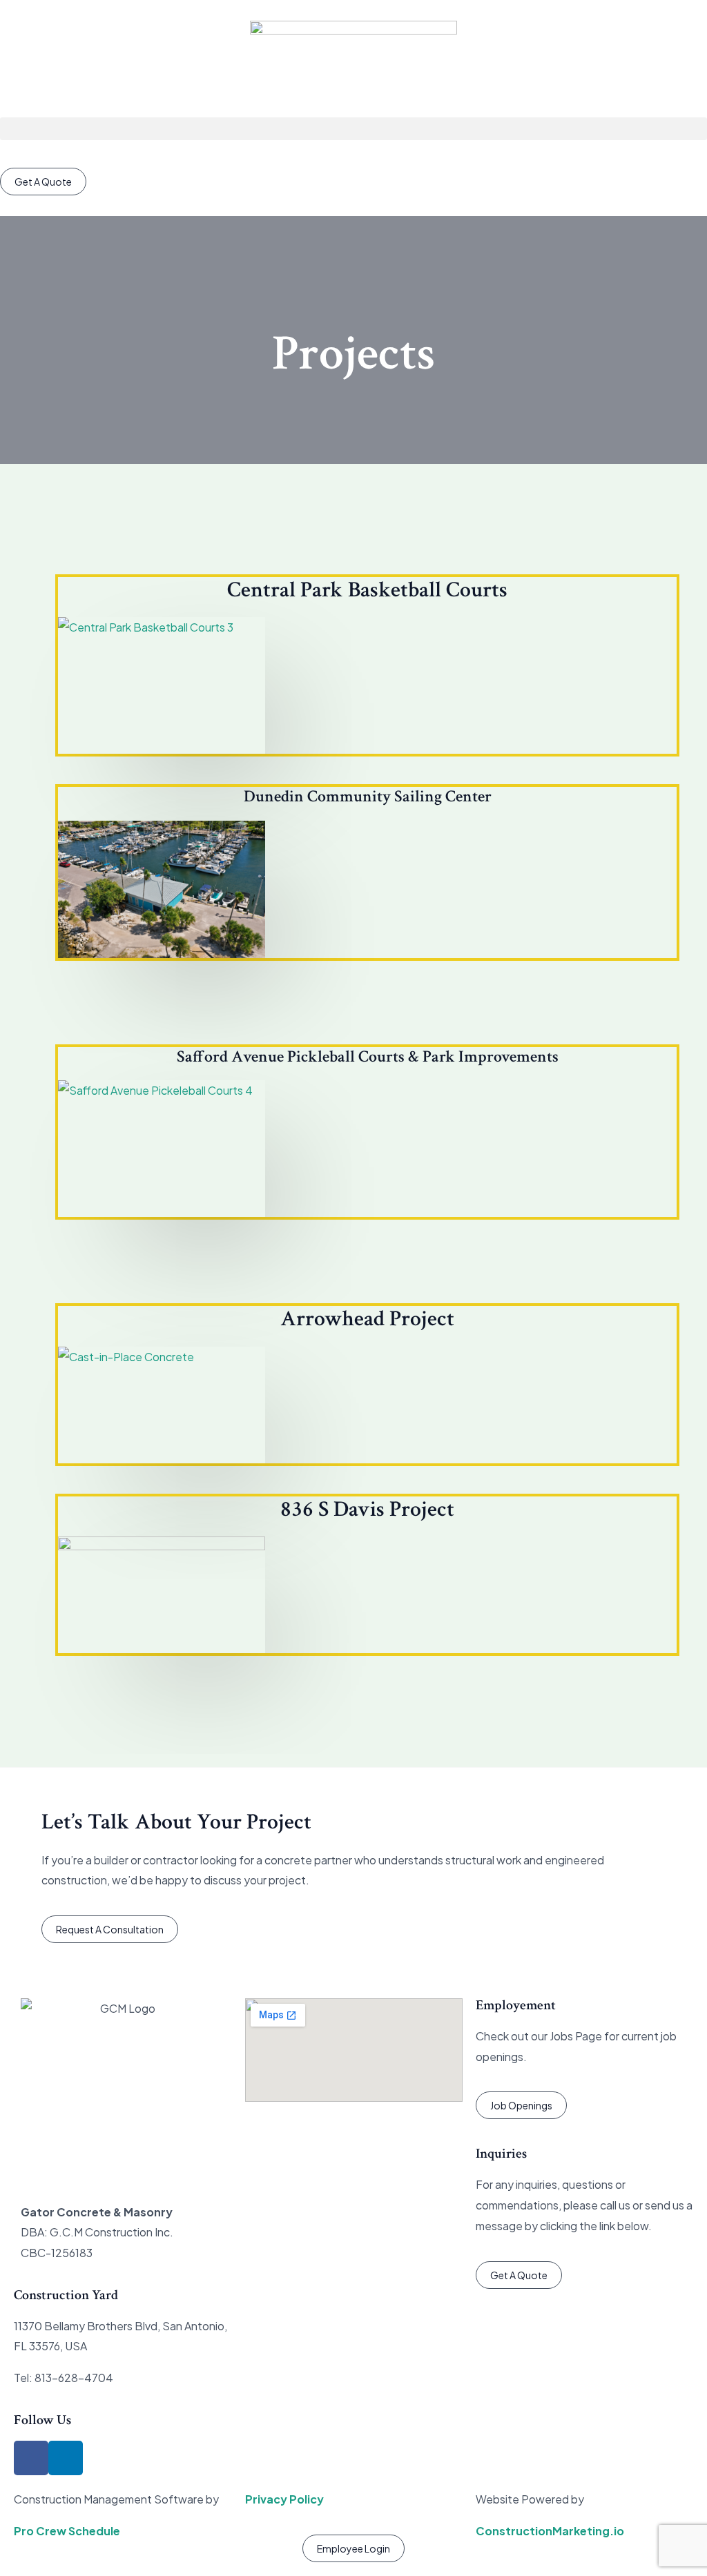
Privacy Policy (284, 2499)
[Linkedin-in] (66, 2458)
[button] (353, 129)
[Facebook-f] (31, 2458)
